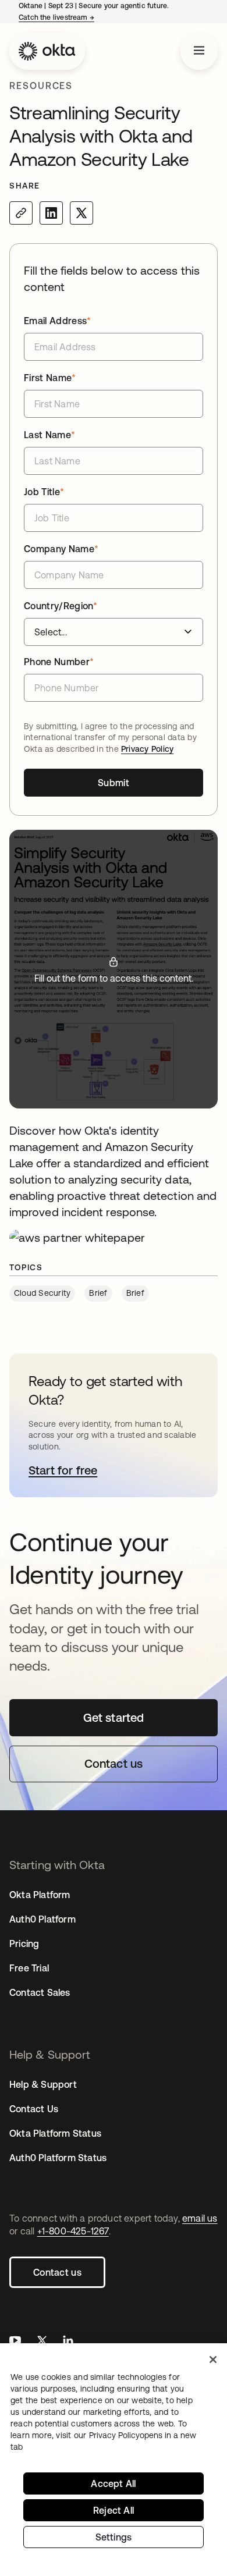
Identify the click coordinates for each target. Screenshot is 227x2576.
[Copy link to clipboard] (21, 213)
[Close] (213, 2360)
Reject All (114, 2510)
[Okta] (47, 51)
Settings (114, 2537)
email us (200, 2218)
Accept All (113, 2483)
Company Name (61, 549)
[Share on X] (81, 213)
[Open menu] (199, 51)
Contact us (57, 2272)
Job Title (44, 492)
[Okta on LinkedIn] (68, 2342)
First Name (50, 378)
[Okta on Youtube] (15, 2342)
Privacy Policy (147, 749)
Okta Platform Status (55, 2133)
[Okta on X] (42, 2342)
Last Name (49, 435)
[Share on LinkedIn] (51, 213)
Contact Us (34, 2109)
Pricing (24, 1943)
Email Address (58, 321)
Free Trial (29, 1968)
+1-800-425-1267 (73, 2231)
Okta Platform (40, 1895)
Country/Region (61, 606)
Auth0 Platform (42, 1919)
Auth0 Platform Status (58, 2158)
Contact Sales (40, 1992)
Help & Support (43, 2084)
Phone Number (59, 662)
